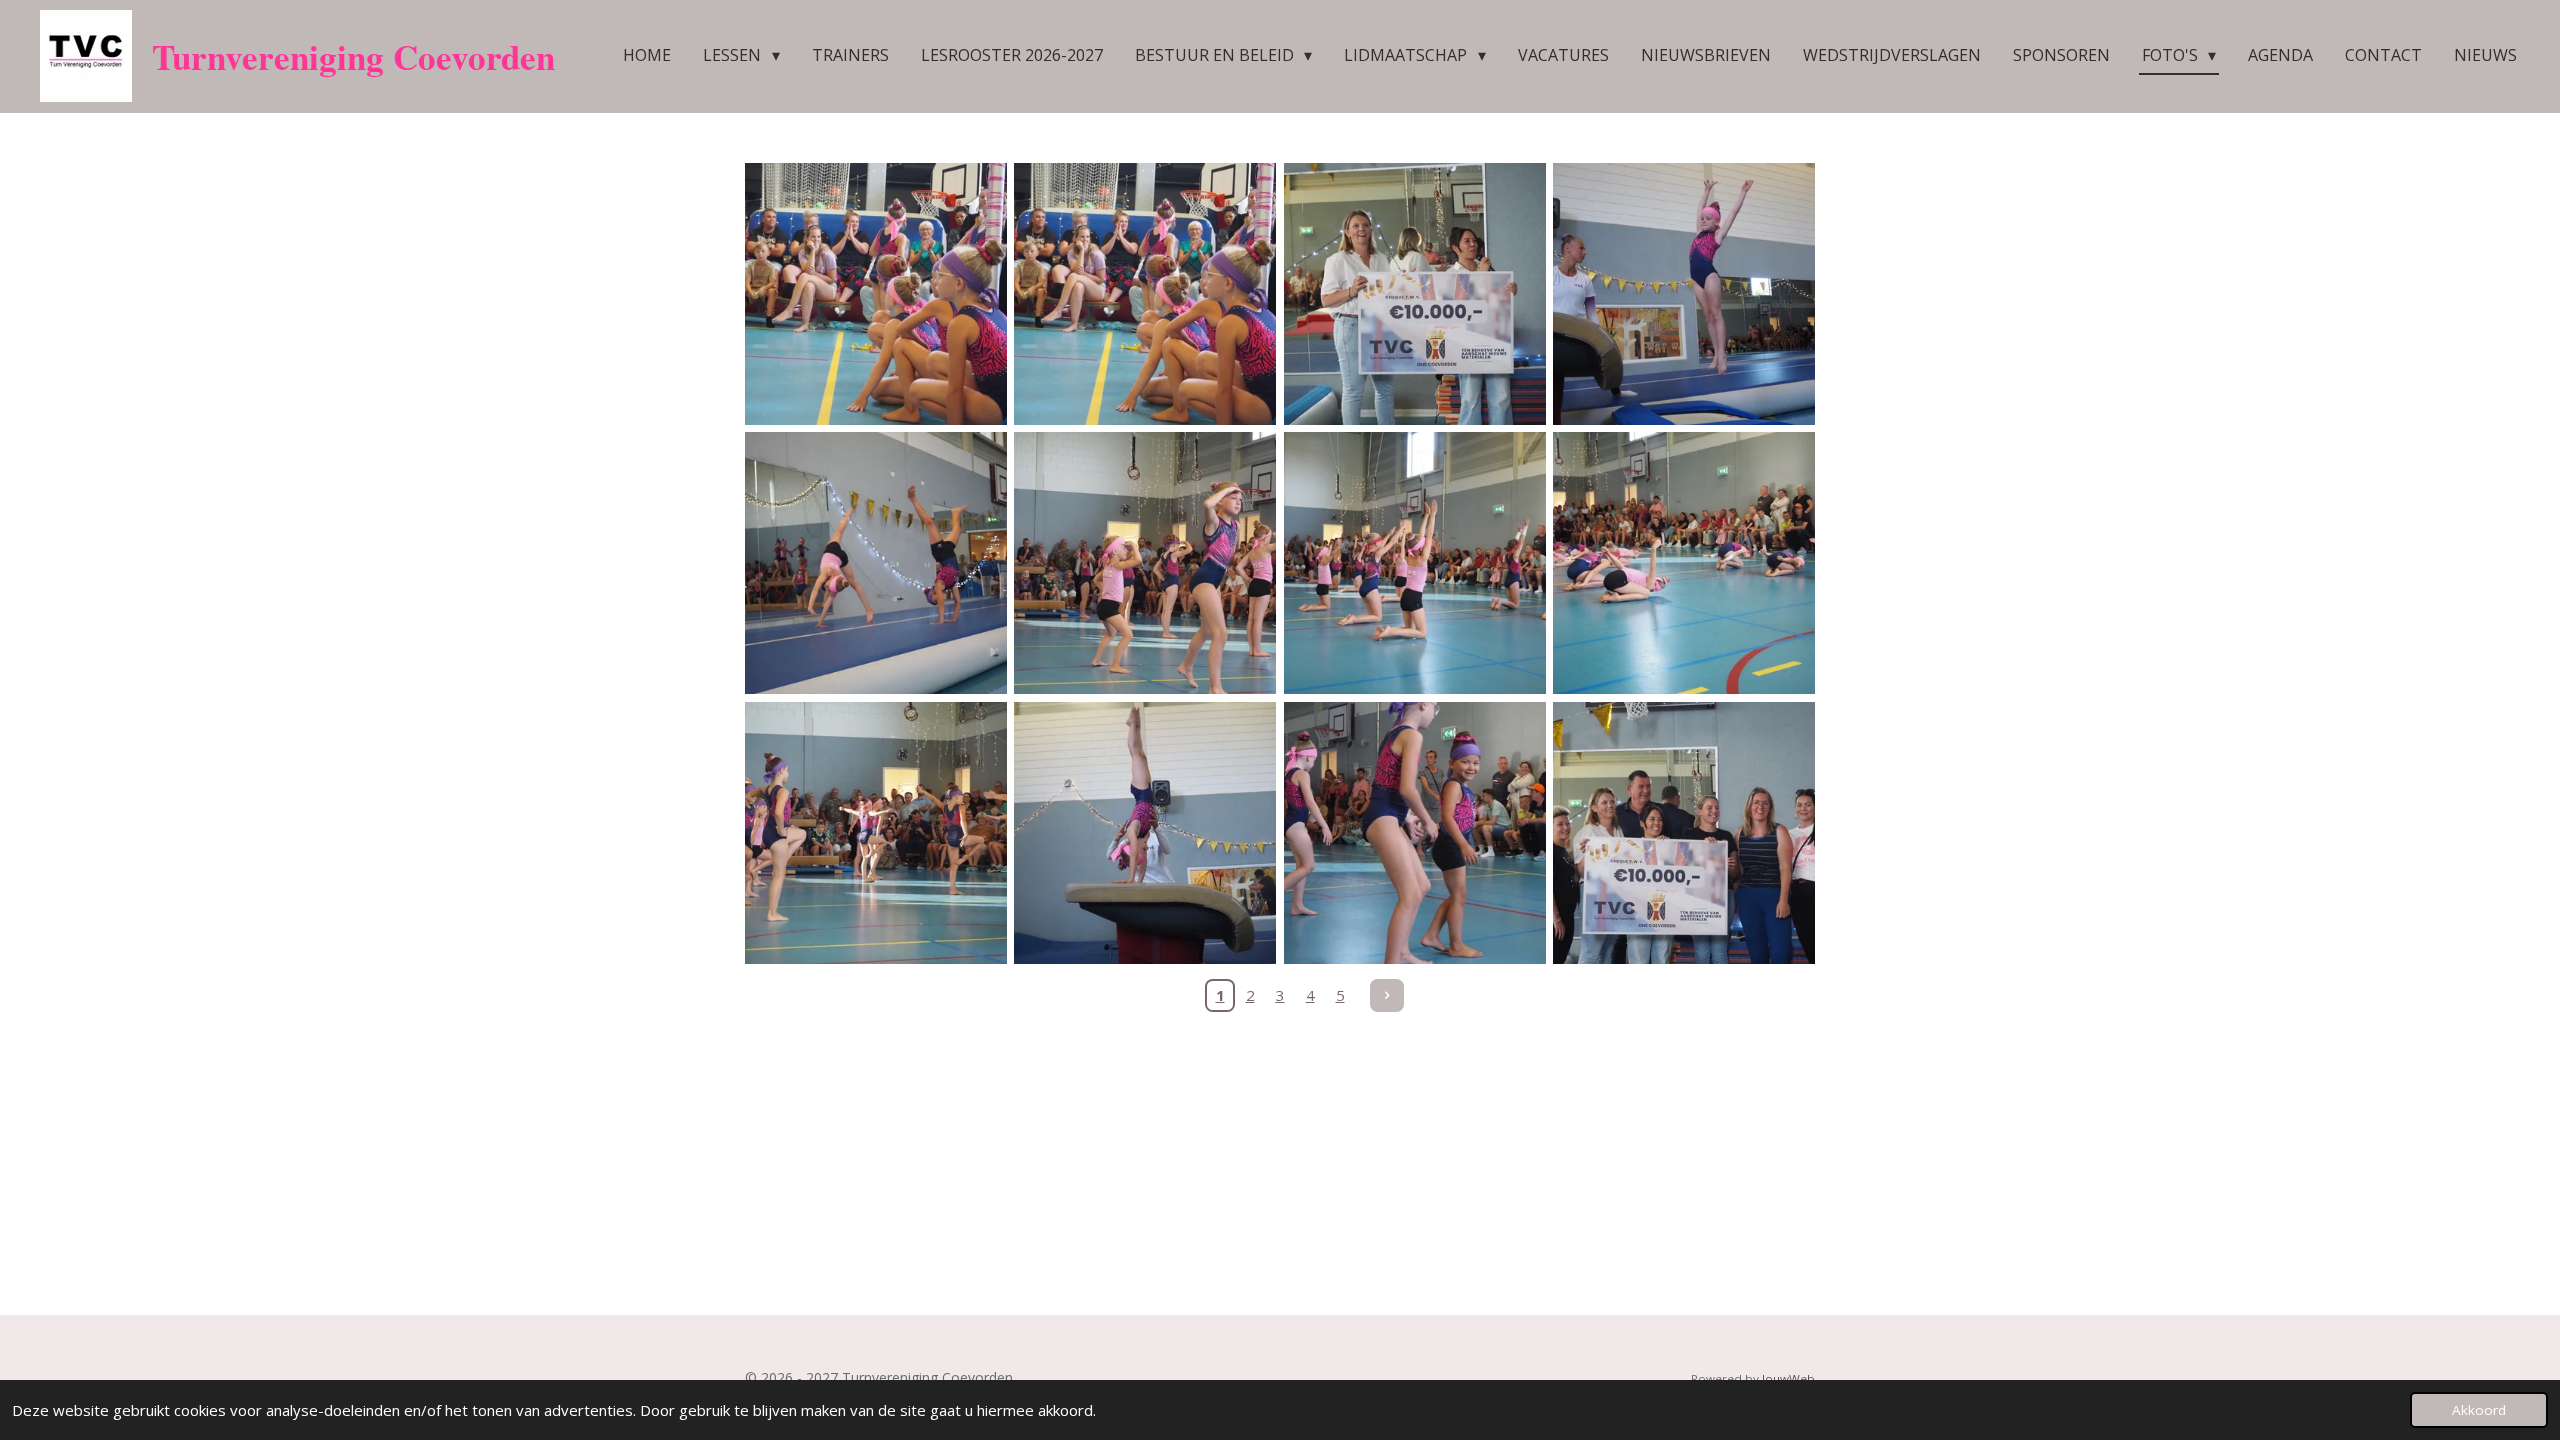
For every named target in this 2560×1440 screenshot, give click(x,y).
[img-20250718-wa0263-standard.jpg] (1414, 832)
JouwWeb (1788, 1378)
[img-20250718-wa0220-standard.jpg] (1145, 832)
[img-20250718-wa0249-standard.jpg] (1683, 563)
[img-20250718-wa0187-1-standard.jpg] (875, 293)
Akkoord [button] (2479, 1410)
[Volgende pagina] (1387, 996)
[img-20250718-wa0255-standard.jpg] (1145, 563)
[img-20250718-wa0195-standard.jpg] (875, 563)
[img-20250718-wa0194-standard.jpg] (1683, 832)
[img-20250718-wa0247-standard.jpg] (1414, 563)
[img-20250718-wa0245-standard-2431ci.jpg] (1683, 293)
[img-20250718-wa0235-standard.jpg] (875, 832)
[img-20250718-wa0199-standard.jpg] (1414, 293)
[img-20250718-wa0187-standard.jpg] (1145, 293)
